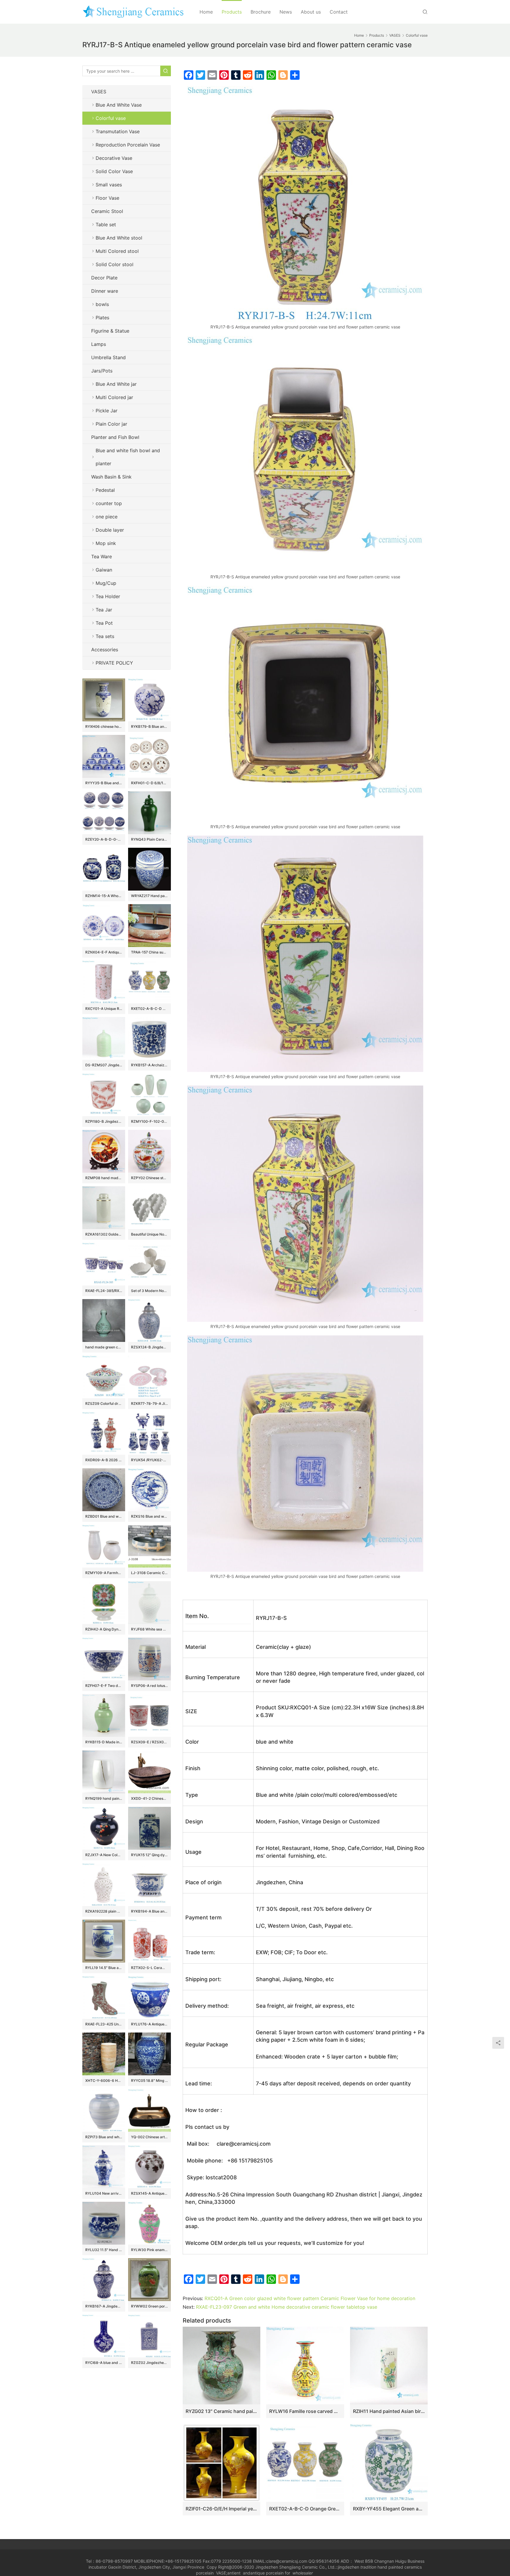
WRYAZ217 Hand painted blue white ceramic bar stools (149, 896)
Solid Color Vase (114, 171)
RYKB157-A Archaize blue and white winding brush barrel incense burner (149, 1065)
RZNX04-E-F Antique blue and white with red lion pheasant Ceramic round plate (104, 952)
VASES (99, 92)
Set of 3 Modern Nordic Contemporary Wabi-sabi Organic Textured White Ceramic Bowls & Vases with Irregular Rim (149, 1291)
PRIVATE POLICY (120, 663)
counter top (109, 503)
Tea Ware (102, 556)
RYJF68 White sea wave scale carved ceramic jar (149, 1629)
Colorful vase (111, 118)
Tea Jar (104, 610)
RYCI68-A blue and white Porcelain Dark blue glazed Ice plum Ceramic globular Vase (104, 2363)
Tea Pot (104, 623)
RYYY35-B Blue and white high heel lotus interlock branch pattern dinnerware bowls (104, 783)
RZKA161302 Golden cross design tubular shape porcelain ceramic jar (104, 1234)
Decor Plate (104, 278)
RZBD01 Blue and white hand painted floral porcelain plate (104, 1516)
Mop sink (106, 543)
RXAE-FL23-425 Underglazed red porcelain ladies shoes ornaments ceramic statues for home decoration (104, 2024)
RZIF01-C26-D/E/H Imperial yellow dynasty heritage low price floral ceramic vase (222, 2509)
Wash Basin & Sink (111, 477)
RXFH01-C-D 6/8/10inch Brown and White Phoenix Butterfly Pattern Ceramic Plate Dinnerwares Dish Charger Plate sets (149, 783)
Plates (102, 318)
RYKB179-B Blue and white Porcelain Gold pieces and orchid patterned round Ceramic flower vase (149, 726)
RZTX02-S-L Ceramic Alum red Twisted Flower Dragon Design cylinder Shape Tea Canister (149, 1968)
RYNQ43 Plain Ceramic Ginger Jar (149, 839)
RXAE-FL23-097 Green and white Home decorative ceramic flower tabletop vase (287, 2307)
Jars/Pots (102, 371)
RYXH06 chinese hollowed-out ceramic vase (104, 726)
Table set (106, 224)
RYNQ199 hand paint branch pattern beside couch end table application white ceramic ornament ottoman (104, 1798)
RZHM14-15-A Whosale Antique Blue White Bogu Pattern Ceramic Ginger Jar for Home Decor (104, 896)
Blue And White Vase (119, 105)
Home (206, 12)
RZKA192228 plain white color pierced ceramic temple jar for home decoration (104, 1911)
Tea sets (105, 636)
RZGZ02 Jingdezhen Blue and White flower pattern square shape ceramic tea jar (149, 2363)
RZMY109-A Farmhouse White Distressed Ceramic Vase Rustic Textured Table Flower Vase (104, 1573)
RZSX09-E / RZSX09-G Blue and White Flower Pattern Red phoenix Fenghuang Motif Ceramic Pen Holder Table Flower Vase (149, 1742)
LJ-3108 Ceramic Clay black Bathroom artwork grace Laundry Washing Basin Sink (149, 1573)
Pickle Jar (107, 411)
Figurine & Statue (110, 331)
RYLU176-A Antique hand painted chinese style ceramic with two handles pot (149, 2024)
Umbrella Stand (108, 357)
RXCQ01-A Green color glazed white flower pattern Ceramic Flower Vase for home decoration (310, 2298)
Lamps (99, 344)
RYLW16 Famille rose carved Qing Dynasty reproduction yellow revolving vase (305, 2411)
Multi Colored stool (117, 251)
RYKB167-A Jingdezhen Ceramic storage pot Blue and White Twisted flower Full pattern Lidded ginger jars (104, 2306)
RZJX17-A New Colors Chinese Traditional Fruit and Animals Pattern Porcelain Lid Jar (104, 1855)
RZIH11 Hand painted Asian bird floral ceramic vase (389, 2411)
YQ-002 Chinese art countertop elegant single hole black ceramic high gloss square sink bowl (149, 2137)
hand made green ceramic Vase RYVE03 (104, 1347)
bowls (102, 304)
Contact (339, 12)
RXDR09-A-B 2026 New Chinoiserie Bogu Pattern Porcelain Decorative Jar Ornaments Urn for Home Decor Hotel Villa (104, 1460)
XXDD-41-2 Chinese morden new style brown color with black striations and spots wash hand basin (149, 1798)
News (286, 12)
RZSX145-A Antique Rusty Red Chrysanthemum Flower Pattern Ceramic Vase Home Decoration (149, 2193)
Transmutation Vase (118, 131)
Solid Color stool (115, 264)
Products (232, 12)
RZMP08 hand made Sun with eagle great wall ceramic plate (104, 1178)
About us (311, 12)
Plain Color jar (111, 424)
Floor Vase (107, 198)
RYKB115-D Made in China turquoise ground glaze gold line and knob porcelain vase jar (104, 1742)
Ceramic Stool (107, 211)
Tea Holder (108, 596)
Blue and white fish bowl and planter (128, 457)
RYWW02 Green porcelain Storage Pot (149, 2306)
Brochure (261, 12)
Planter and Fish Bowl (115, 437)
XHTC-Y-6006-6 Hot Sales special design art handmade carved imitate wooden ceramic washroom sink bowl (104, 2081)
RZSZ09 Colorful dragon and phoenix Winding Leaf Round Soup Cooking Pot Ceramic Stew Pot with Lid (104, 1403)
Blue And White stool (119, 238)
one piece (107, 517)
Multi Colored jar (114, 397)
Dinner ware (105, 291)
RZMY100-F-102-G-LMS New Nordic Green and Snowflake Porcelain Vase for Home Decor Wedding (149, 1121)
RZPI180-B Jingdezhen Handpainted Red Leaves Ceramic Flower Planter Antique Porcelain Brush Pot (104, 1121)
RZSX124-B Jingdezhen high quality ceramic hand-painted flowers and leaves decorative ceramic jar (149, 1347)
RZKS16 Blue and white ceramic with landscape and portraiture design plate (149, 1516)
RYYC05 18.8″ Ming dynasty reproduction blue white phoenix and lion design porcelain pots (149, 2081)
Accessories (105, 650)
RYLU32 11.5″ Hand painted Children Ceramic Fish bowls (104, 2250)
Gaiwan (104, 570)
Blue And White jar (116, 384)
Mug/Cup (106, 583)
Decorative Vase (114, 158)
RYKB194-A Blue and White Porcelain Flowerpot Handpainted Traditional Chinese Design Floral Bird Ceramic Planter (149, 1911)
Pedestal (105, 490)
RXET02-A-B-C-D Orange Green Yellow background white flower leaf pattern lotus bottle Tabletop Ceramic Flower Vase (305, 2509)
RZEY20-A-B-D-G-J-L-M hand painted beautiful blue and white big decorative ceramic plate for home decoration (104, 839)
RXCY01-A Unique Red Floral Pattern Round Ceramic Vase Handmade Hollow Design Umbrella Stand (104, 1009)
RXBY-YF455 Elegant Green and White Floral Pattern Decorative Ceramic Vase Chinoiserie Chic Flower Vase (389, 2509)
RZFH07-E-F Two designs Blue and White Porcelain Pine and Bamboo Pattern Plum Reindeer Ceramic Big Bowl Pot (104, 1686)
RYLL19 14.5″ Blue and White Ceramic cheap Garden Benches (104, 1968)
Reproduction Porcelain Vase (128, 145)
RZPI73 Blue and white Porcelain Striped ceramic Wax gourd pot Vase (104, 2137)
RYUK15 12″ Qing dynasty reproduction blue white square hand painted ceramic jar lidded (149, 1855)
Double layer (110, 530)
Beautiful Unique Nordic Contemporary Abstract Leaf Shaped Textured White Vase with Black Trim (149, 1234)
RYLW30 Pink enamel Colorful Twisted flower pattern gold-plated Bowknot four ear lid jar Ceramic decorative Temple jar (149, 2250)
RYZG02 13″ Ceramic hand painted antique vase (222, 2411)
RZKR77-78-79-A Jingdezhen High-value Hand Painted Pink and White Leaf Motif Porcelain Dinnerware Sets (149, 1403)
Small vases (109, 185)
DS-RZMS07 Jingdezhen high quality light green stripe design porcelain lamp (104, 1065)
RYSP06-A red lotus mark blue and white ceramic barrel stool (149, 1686)
